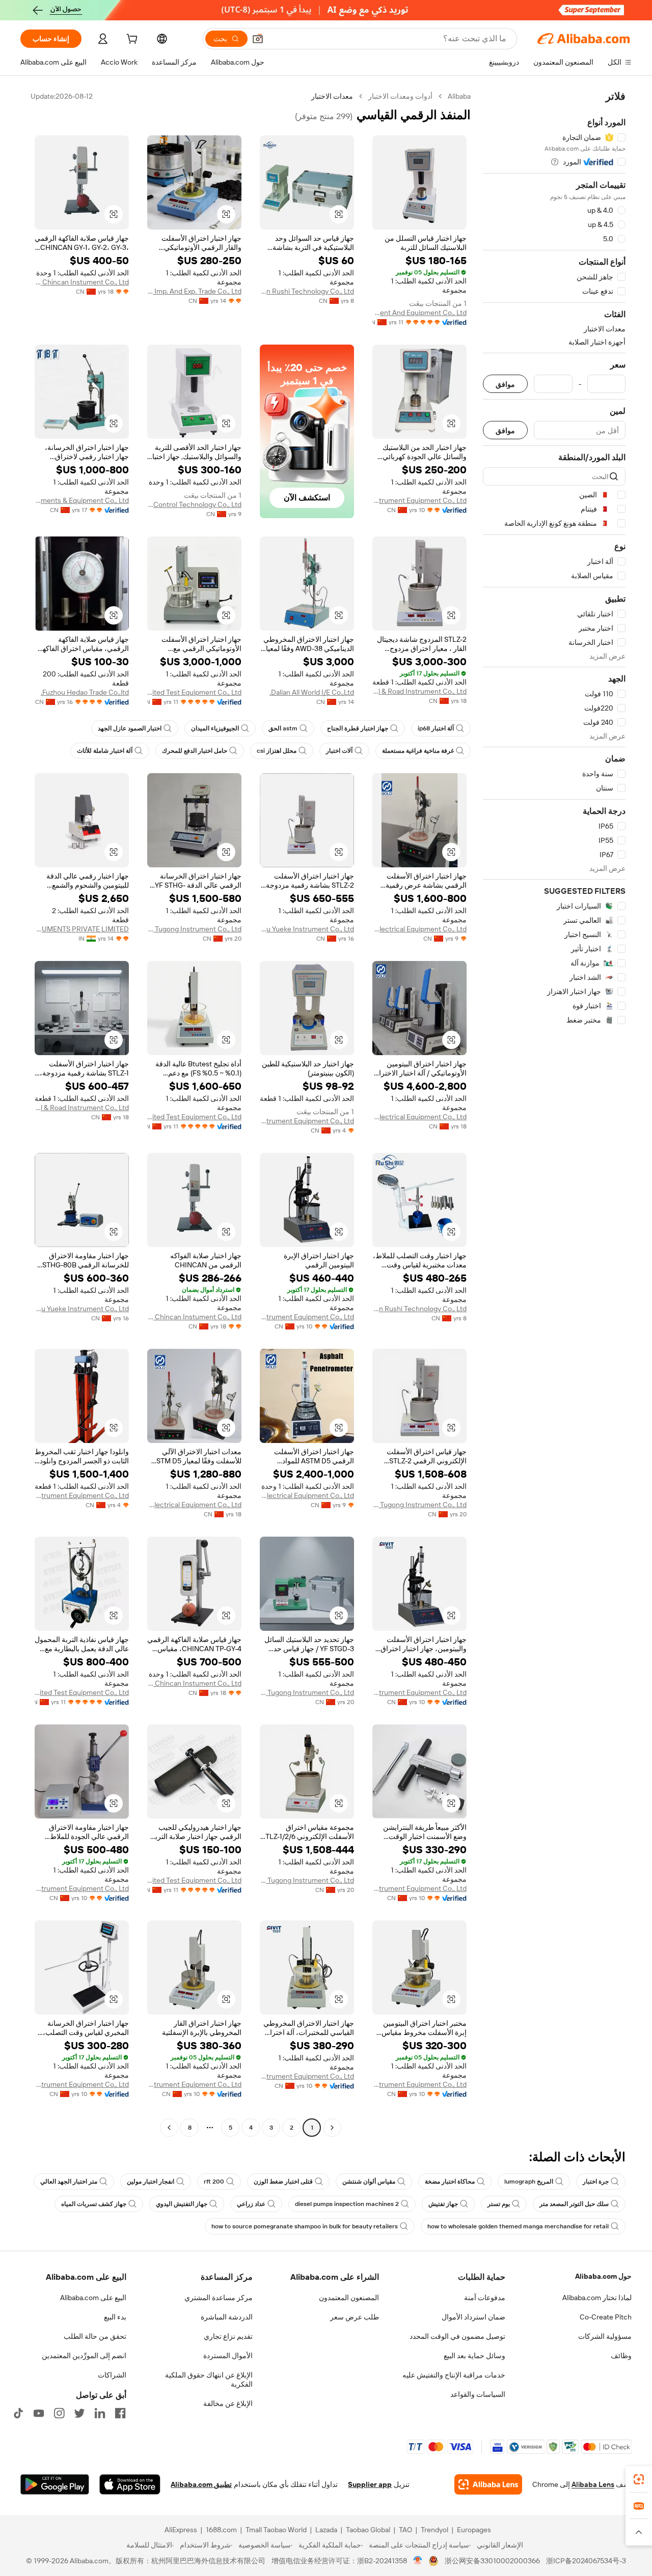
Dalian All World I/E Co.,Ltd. (312, 692)
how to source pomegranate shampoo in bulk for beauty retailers (305, 2226)
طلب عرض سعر (355, 2317)
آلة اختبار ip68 (436, 728)
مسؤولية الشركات (605, 2336)
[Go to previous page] (332, 2128)
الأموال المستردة (228, 2356)
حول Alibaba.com (603, 2276)
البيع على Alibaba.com (93, 2298)
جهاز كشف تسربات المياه (94, 2204)
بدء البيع (115, 2317)
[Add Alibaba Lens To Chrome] (488, 2484)
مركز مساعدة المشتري (219, 2298)
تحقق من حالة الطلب (95, 2336)
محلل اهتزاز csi (277, 751)
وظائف (621, 2356)
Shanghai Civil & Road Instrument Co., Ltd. (419, 691)
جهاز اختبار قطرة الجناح (358, 728)
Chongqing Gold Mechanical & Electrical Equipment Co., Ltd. (419, 929)
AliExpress (181, 2530)
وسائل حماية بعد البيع (474, 2356)
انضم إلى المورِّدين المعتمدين (84, 2356)
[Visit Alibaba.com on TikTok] (18, 2413)
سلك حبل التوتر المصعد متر (574, 2204)
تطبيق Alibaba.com (201, 2484)
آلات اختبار (339, 751)
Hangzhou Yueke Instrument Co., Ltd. (307, 929)
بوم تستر (499, 2204)
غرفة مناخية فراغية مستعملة (418, 751)
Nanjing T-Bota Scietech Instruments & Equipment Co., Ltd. (82, 500)
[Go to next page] (169, 2128)
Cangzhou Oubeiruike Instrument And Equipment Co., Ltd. (419, 313)
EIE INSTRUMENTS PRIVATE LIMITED (82, 929)
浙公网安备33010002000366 (492, 2561)
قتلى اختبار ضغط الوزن (283, 2182)
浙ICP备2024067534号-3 (586, 2561)
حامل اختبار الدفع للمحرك (195, 751)
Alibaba (459, 96)
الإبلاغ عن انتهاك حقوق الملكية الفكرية (209, 2380)
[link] (639, 2479)
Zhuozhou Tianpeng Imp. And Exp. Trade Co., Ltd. (194, 291)
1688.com (221, 2530)
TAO (405, 2530)
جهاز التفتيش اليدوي (182, 2204)
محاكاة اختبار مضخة (450, 2182)
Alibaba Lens (593, 2484)
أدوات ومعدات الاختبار (400, 96)
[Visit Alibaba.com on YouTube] (39, 2413)
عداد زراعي (251, 2204)
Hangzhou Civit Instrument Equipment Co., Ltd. (419, 500)
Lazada (326, 2530)
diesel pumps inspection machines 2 (347, 2204)
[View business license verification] (418, 2561)
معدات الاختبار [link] (332, 96)
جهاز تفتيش (443, 2204)
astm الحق (283, 728)
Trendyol (434, 2530)
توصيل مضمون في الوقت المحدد (457, 2336)
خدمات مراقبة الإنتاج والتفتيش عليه (454, 2375)
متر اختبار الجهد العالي (69, 2182)
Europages (474, 2530)
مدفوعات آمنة (485, 2298)
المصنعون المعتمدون (349, 2298)
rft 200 (214, 2182)
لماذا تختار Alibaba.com (597, 2298)
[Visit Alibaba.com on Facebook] (120, 2413)
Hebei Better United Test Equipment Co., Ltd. (194, 692)
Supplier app (370, 2484)
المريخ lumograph (529, 2182)
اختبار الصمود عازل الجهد (130, 728)
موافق (505, 384)
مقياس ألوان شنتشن (369, 2182)
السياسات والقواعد (478, 2394)
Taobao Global (368, 2530)
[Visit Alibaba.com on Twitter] (79, 2413)
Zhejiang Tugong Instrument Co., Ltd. (194, 929)
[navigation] (554, 1113)
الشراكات (112, 2375)
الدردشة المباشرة (227, 2317)
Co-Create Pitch (606, 2317)
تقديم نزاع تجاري (228, 2336)
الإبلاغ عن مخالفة (228, 2403)
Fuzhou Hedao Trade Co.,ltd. (85, 692)
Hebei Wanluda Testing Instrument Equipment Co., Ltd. (307, 1121)
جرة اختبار (596, 2182)
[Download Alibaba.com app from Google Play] (55, 2484)
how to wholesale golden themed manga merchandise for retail (518, 2226)
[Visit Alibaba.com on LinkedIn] (100, 2413)
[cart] (131, 40)
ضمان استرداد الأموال (473, 2317)
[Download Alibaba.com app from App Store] (130, 2484)
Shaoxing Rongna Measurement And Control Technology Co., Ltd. (194, 504)
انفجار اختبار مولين (151, 2182)
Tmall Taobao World (276, 2530)
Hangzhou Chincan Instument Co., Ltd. (82, 282)
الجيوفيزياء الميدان (215, 728)
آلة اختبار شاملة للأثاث (105, 751)
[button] (258, 39)
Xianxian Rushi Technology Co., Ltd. (307, 291)
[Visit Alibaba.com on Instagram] (59, 2413)
